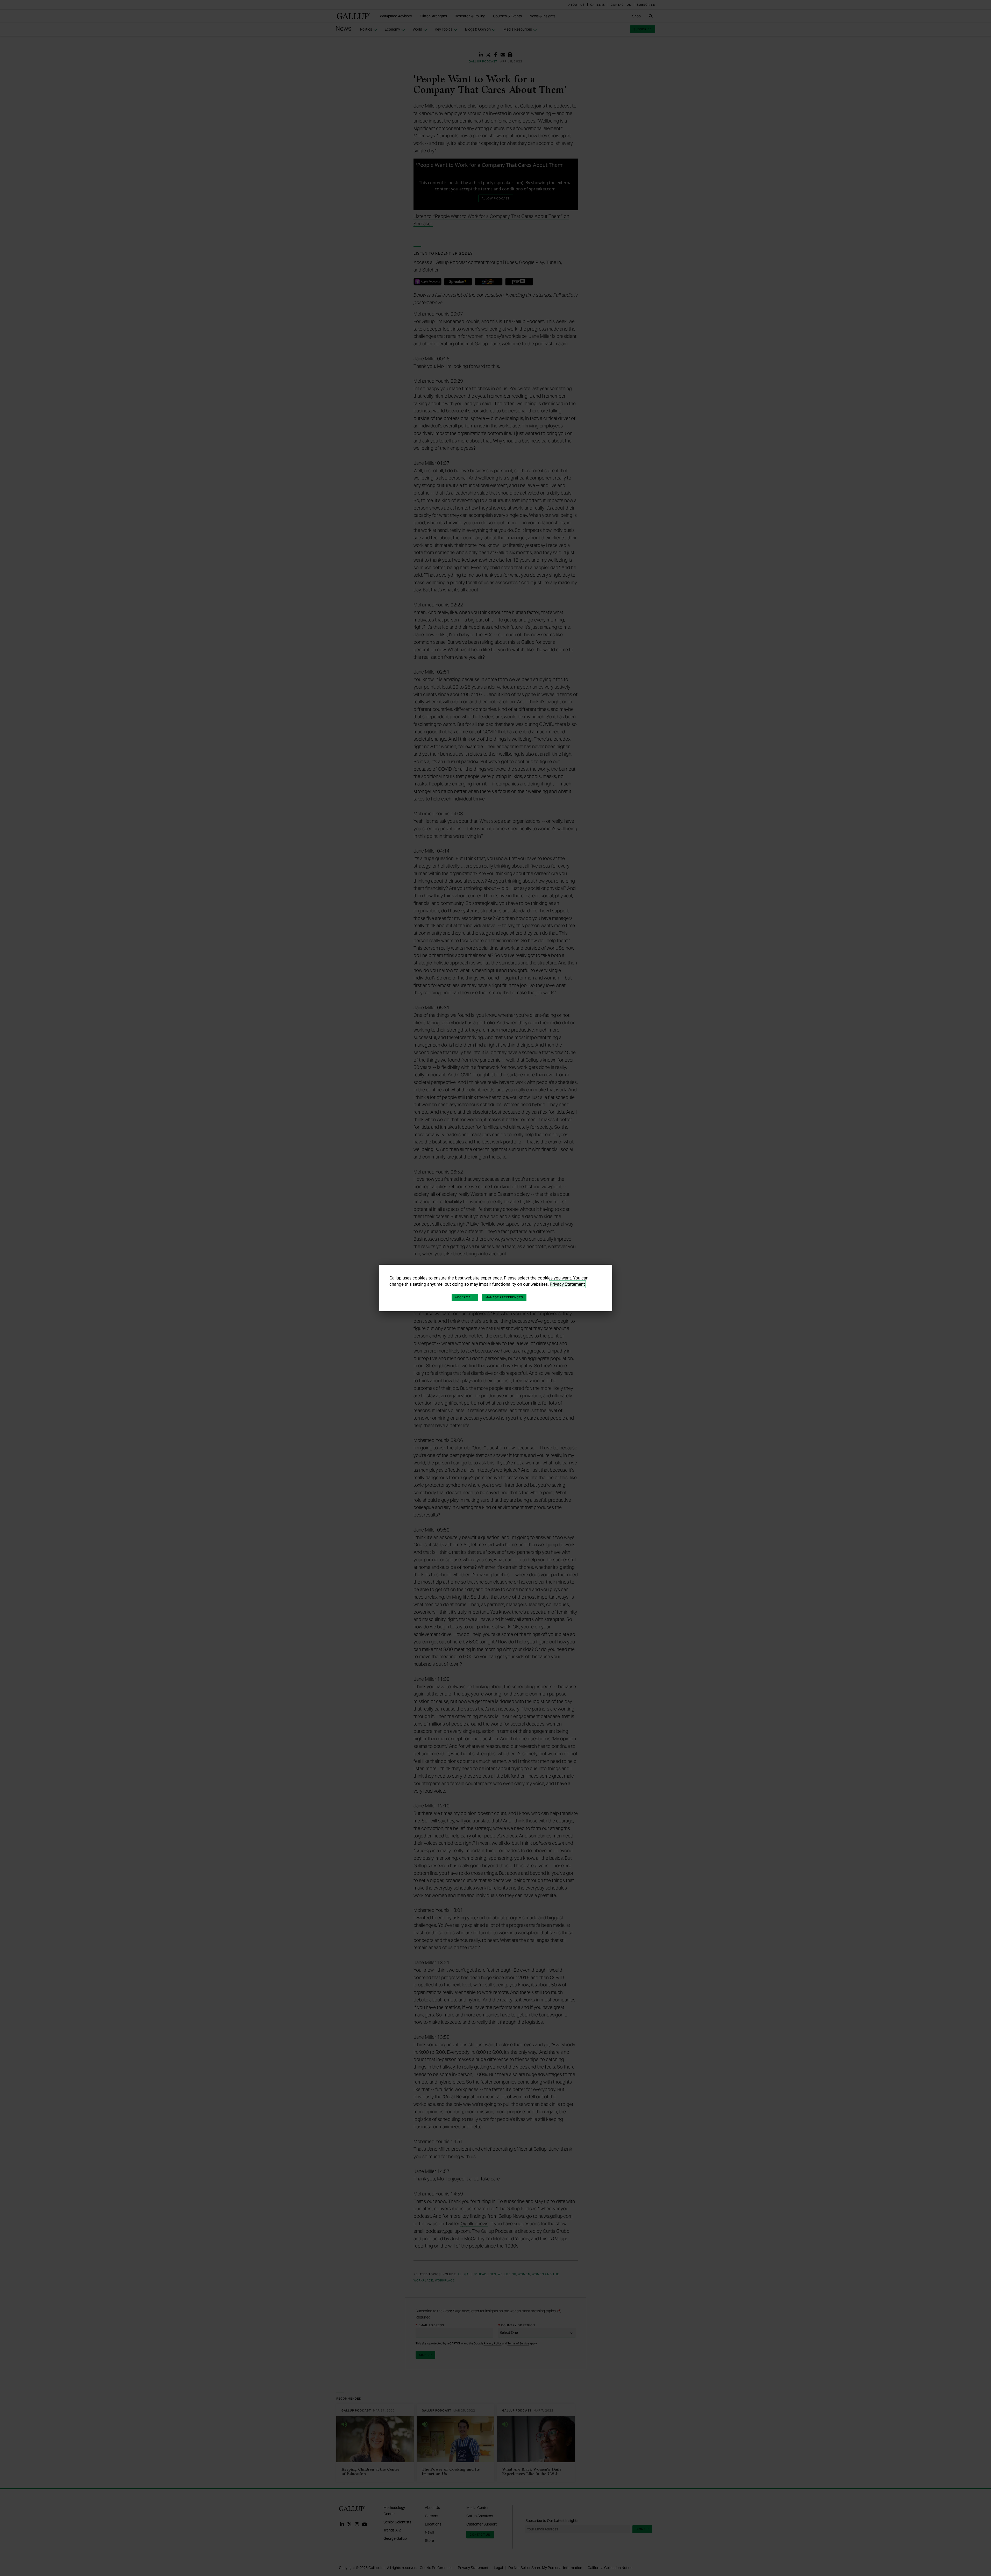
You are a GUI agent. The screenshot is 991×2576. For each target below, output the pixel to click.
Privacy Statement (567, 1284)
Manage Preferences (504, 1297)
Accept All (465, 1297)
